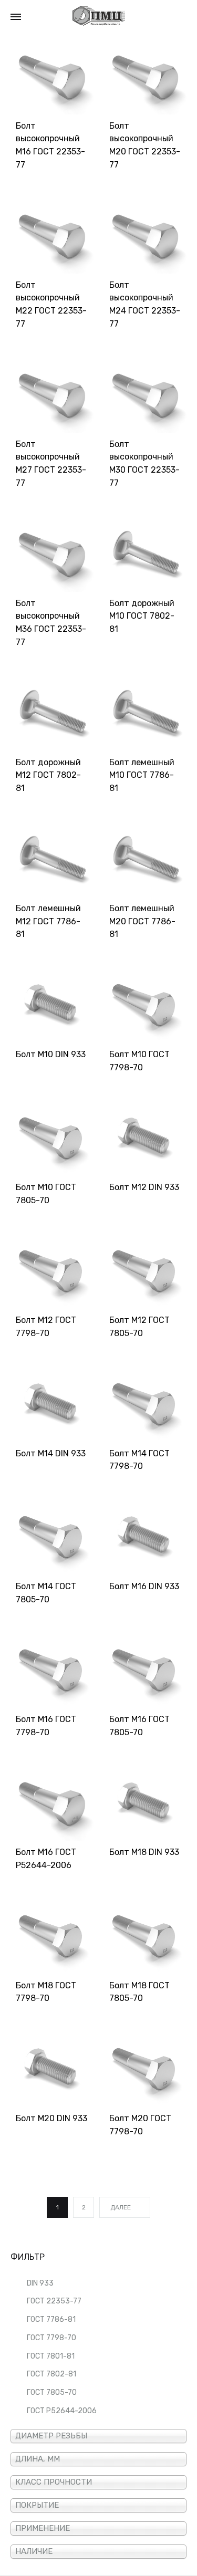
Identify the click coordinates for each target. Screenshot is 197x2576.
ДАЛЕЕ (121, 2207)
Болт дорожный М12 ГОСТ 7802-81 (48, 775)
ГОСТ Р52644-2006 (62, 2411)
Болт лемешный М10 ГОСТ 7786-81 (142, 775)
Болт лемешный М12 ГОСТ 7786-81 (48, 921)
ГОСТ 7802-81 (51, 2374)
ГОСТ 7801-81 (51, 2356)
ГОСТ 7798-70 (51, 2338)
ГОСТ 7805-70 (52, 2392)
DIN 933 (40, 2283)
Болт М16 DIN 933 (144, 1586)
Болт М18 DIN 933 (144, 1852)
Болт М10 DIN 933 (51, 1054)
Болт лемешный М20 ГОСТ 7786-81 (142, 921)
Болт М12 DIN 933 (144, 1187)
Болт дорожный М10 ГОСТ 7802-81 (142, 616)
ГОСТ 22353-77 (54, 2301)
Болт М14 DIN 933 (51, 1453)
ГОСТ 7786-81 (51, 2319)
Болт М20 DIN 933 (51, 2118)
